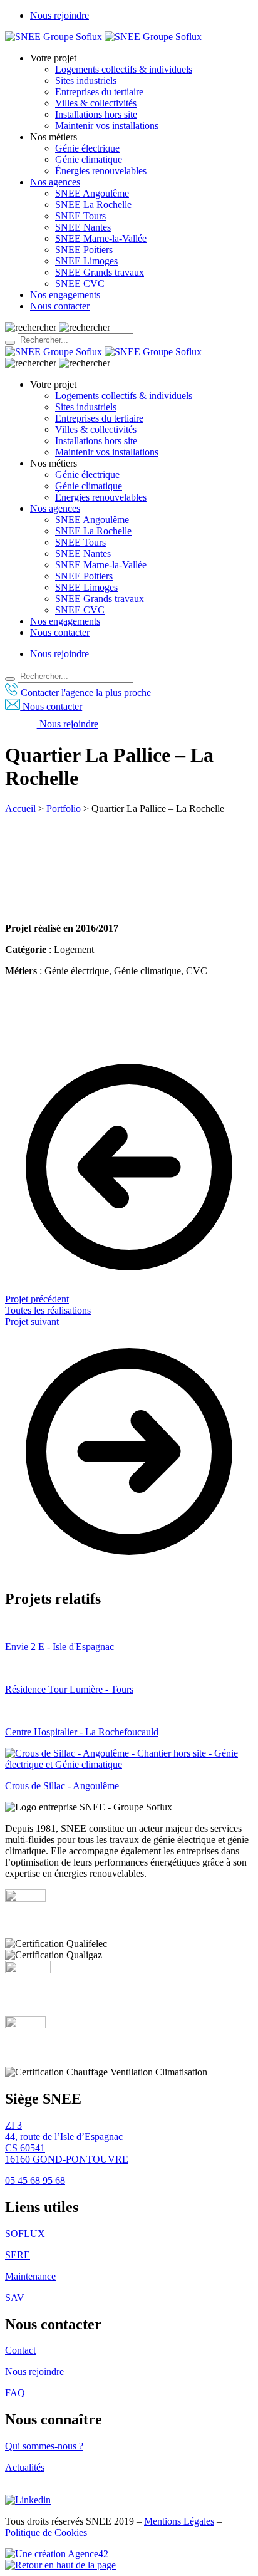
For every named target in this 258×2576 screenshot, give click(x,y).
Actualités (25, 2467)
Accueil (20, 808)
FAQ (15, 2393)
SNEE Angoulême (92, 193)
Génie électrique (87, 148)
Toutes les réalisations (48, 1310)
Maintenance (30, 2276)
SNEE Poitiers (84, 250)
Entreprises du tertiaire (99, 92)
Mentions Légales (179, 2521)
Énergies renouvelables (101, 171)
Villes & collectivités (96, 103)
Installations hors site (96, 114)
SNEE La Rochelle (93, 205)
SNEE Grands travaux (100, 272)
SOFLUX (25, 2234)
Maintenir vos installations (107, 126)
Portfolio (64, 808)
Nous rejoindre (59, 15)
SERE (18, 2255)
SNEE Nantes (83, 227)
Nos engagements (65, 295)
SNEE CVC (80, 283)
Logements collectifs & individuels (124, 69)
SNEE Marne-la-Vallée (101, 238)
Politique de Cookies (47, 2532)
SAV (15, 2298)
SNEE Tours (80, 216)
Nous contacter (60, 306)
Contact (20, 2350)
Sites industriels (86, 80)
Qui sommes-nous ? (44, 2446)
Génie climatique (89, 159)
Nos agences (55, 182)
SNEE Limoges (86, 261)
